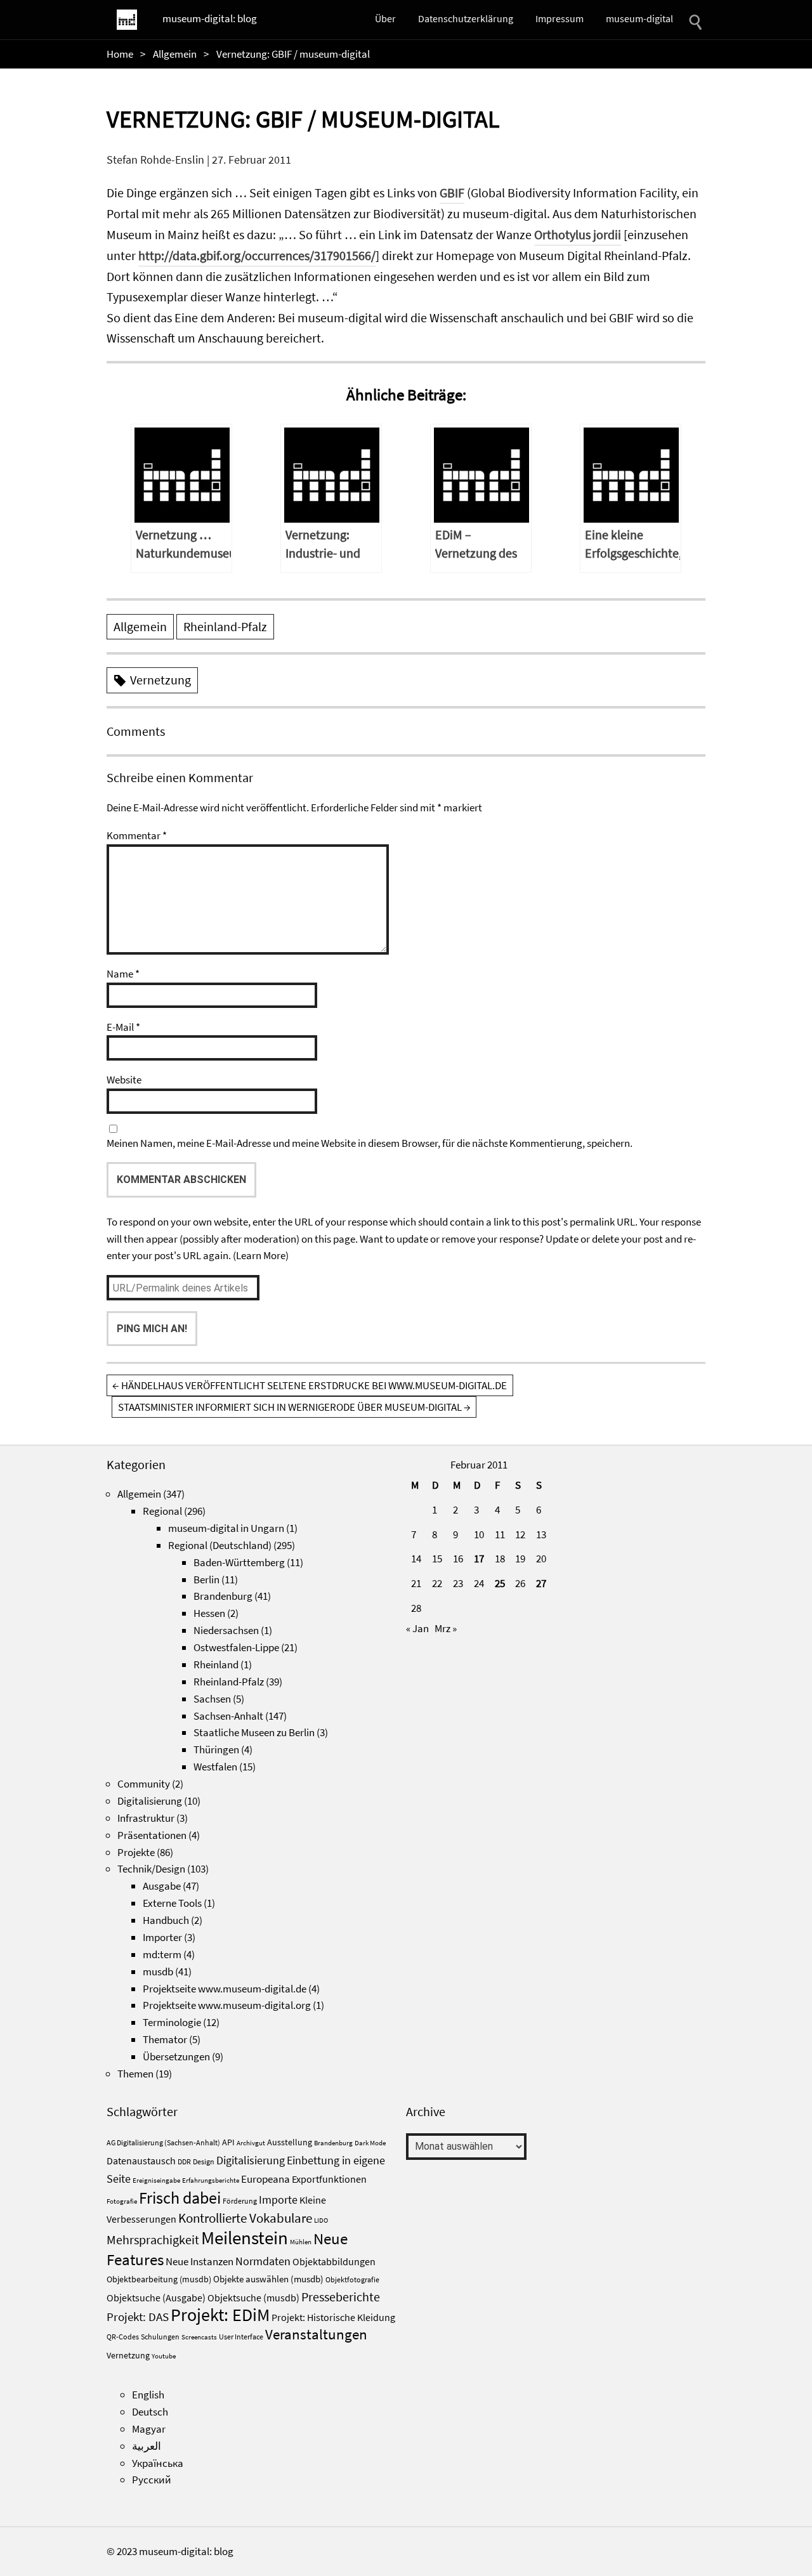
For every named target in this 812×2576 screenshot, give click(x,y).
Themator (165, 2039)
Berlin (206, 1579)
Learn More (261, 1255)
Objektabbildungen (334, 2261)
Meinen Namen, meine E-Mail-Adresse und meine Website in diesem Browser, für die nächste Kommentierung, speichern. (370, 1143)
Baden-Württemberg (239, 1562)
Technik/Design (151, 1869)
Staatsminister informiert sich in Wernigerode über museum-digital (294, 1407)
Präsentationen (152, 1835)
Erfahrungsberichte (211, 2180)
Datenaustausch (141, 2161)
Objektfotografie (352, 2279)
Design (204, 2161)
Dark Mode (370, 2143)
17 (479, 1559)
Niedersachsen (226, 1630)
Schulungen (160, 2337)
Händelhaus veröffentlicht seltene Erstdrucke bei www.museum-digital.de (310, 1385)
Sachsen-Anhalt (228, 1716)
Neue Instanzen (200, 2261)
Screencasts (199, 2337)
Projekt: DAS (138, 2317)
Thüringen (216, 1749)
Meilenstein (245, 2238)
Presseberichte (341, 2297)
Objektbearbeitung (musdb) (159, 2279)
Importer (162, 1937)
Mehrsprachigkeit (153, 2240)
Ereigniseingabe (156, 2180)
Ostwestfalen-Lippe (236, 1647)
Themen (135, 2074)
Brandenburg (223, 1596)
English (148, 2395)
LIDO (321, 2220)
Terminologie (172, 2022)
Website (124, 1080)
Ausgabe (162, 1886)
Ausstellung (290, 2142)
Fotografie (122, 2201)
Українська (158, 2463)
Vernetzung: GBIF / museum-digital (303, 119)
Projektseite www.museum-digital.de (225, 1989)
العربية (147, 2446)
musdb (158, 1971)
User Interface (241, 2337)
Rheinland (216, 1664)
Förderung (240, 2201)
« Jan (417, 1628)
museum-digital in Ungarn (226, 1528)
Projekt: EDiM (220, 2315)
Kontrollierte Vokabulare (245, 2218)
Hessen (209, 1613)
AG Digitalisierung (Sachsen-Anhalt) (163, 2142)
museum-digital (639, 18)
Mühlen (301, 2242)
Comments (136, 731)
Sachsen (212, 1699)
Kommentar (137, 835)
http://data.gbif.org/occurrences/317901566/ (257, 256)
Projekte (136, 1852)
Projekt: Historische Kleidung (333, 2317)
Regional (162, 1511)
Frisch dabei (180, 2198)
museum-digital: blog (210, 18)
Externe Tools (172, 1903)
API (228, 2142)
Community (144, 1784)
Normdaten (263, 2261)
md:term (162, 1954)
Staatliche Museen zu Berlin (254, 1732)
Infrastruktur (146, 1818)
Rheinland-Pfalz (225, 627)
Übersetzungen (176, 2056)
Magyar (149, 2429)
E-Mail (123, 1027)
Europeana (265, 2179)
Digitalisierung (150, 1801)
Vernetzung (160, 680)
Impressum (560, 18)
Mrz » (446, 1628)
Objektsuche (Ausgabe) (156, 2298)
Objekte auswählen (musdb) (268, 2279)
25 (500, 1583)
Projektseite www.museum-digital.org (227, 2005)
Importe (278, 2200)
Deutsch (150, 2412)
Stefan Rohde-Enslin (155, 160)
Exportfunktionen (329, 2179)
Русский (152, 2480)
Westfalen (215, 1767)
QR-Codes (123, 2337)
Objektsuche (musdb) (253, 2298)
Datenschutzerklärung (466, 18)
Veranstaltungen (316, 2334)
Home (120, 54)
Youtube (164, 2356)
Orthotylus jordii (578, 235)
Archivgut (251, 2143)
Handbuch (166, 1920)
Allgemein (175, 54)
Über (385, 18)
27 (541, 1583)
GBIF (452, 193)
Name (123, 974)
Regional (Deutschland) (220, 1545)
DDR (184, 2161)
